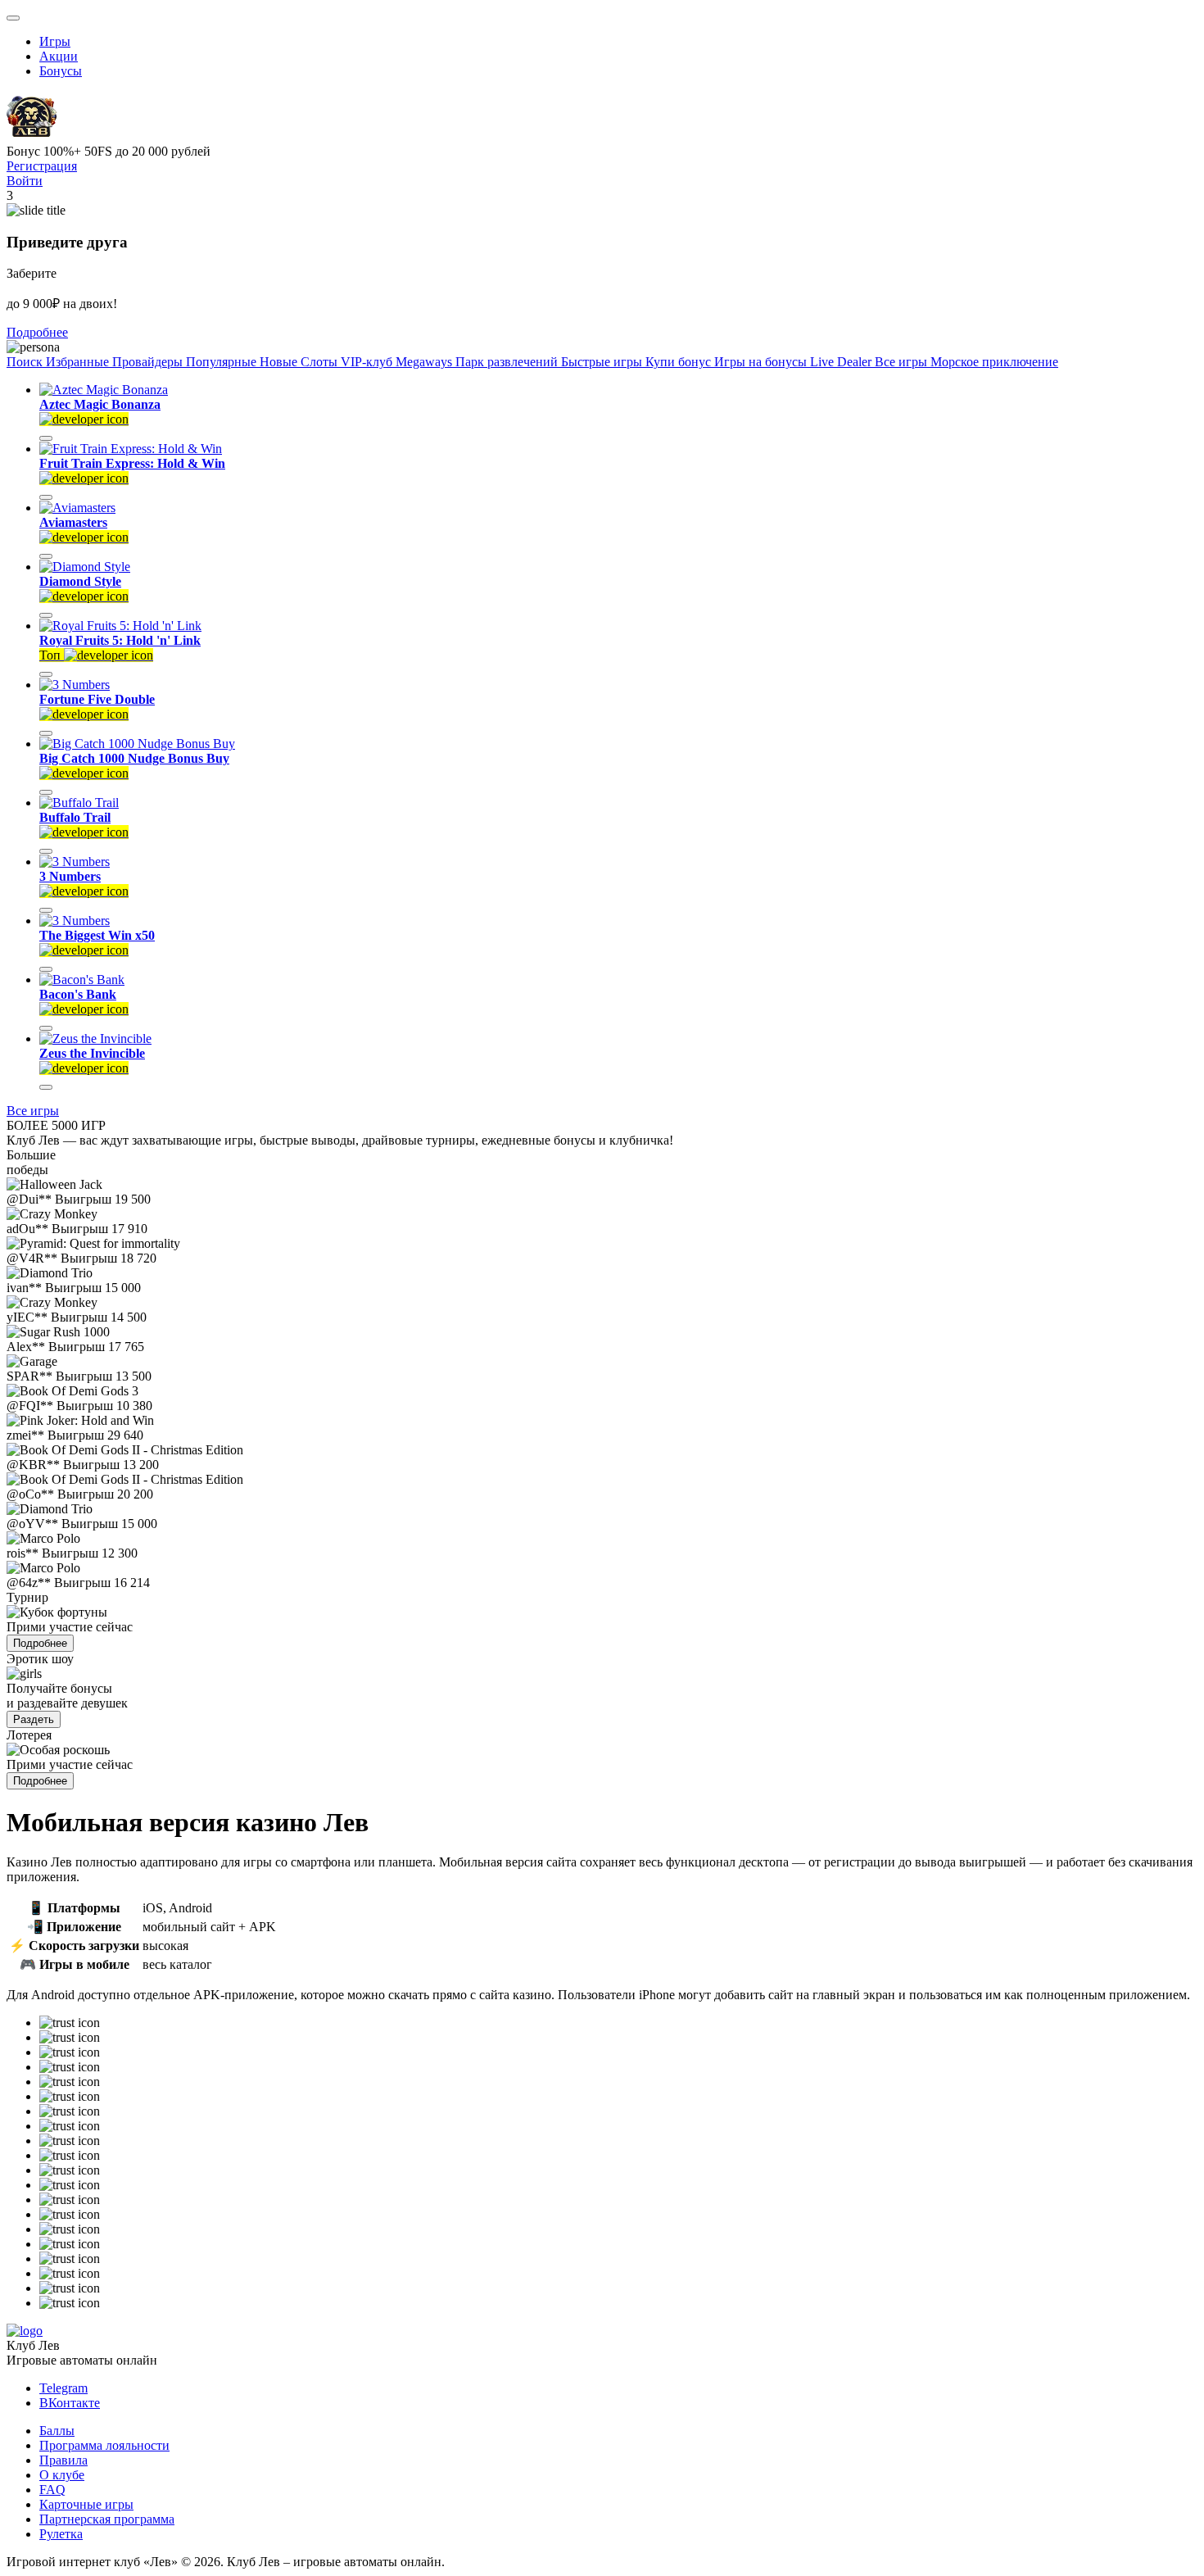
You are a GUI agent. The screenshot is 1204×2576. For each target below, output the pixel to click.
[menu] (13, 18)
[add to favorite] (46, 438)
